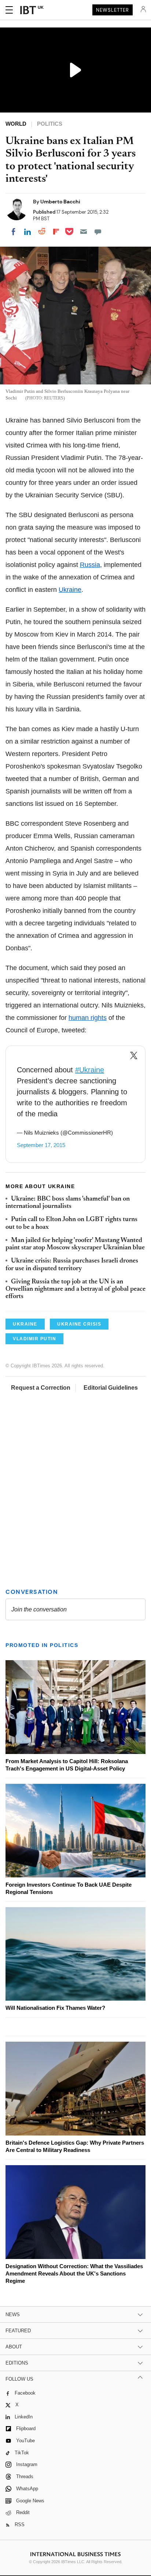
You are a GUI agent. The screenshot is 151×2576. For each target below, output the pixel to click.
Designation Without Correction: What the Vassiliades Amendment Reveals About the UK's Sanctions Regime (74, 2273)
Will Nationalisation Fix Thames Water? (55, 2008)
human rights (88, 1018)
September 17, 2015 (41, 1145)
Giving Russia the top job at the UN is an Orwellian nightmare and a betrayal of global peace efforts (75, 1289)
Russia (90, 565)
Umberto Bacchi (60, 202)
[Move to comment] (98, 232)
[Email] (84, 232)
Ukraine (70, 590)
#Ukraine (90, 1070)
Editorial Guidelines (111, 1388)
